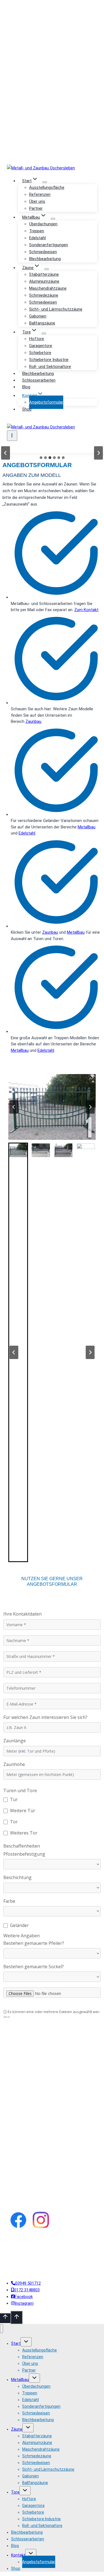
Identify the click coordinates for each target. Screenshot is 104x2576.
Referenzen (40, 194)
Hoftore (37, 339)
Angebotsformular (46, 402)
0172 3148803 (54, 50)
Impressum (27, 2252)
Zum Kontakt (86, 610)
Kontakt (18, 2555)
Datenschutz (49, 2252)
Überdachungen (43, 224)
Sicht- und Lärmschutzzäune (56, 309)
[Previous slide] (6, 453)
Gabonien (38, 316)
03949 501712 (54, 19)
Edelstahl (37, 238)
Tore (15, 2492)
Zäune (17, 2429)
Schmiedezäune (44, 295)
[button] (52, 1107)
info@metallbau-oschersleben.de (54, 141)
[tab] (41, 458)
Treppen (37, 231)
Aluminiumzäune (44, 281)
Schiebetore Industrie (49, 360)
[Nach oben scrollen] (5, 2318)
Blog (26, 387)
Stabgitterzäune (44, 274)
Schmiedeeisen (43, 252)
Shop (27, 409)
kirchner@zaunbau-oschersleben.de (54, 111)
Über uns (37, 201)
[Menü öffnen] (12, 436)
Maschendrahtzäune (48, 288)
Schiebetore (40, 353)
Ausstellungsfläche (47, 187)
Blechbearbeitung (45, 259)
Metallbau (87, 827)
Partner (36, 208)
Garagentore (41, 346)
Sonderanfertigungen (49, 245)
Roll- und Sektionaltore (50, 367)
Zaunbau (33, 721)
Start (16, 2343)
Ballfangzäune (42, 323)
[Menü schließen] (2, 2329)
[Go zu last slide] (14, 1107)
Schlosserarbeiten (39, 380)
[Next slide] (98, 453)
